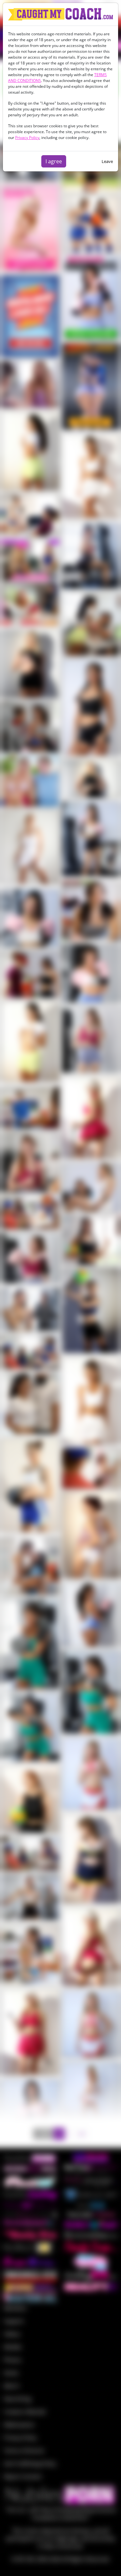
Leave (107, 161)
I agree (54, 161)
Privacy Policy (27, 138)
